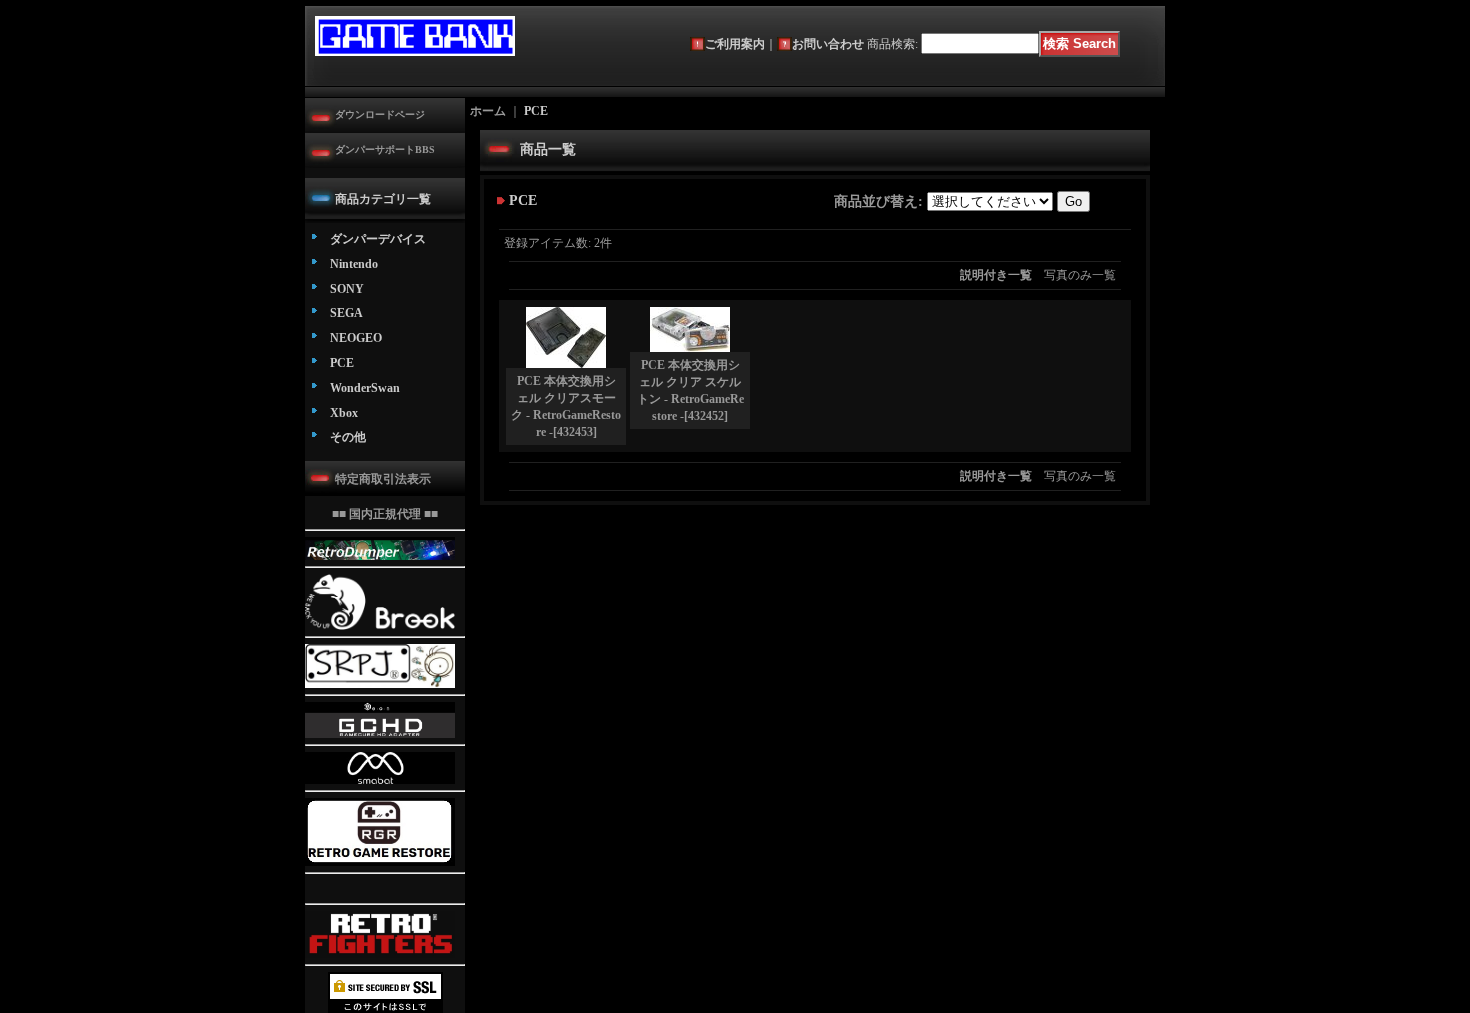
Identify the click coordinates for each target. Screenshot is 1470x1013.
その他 (348, 437)
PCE (342, 363)
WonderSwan (365, 388)
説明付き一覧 (996, 275)
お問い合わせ (828, 44)
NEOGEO (356, 338)
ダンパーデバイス (378, 239)
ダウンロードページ (380, 114)
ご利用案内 (735, 44)
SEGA (346, 313)
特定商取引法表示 (383, 479)
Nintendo (354, 264)
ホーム (488, 111)
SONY (347, 289)
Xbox (344, 413)
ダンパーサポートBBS (385, 149)
